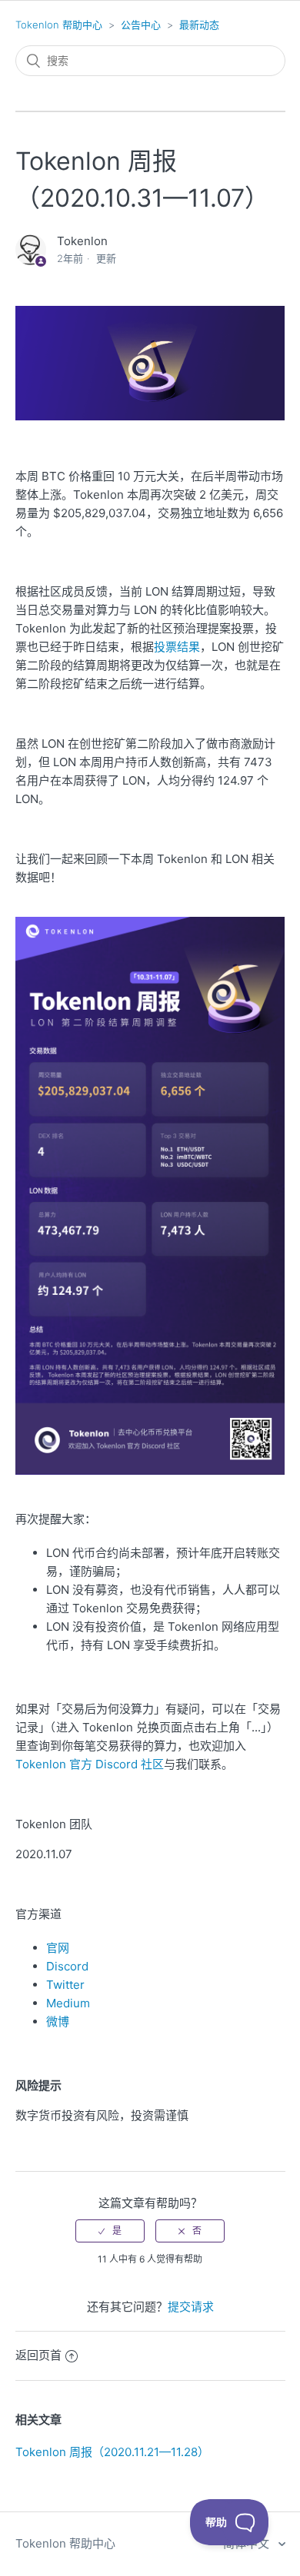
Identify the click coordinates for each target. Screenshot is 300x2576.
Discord (67, 1966)
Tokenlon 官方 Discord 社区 (90, 1764)
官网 (58, 1948)
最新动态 (199, 25)
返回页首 (38, 2355)
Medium (68, 2003)
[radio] (110, 2231)
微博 (58, 2022)
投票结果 (177, 647)
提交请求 (191, 2307)
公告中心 (141, 25)
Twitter (65, 1985)
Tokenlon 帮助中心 (59, 25)
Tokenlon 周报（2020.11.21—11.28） (112, 2452)
